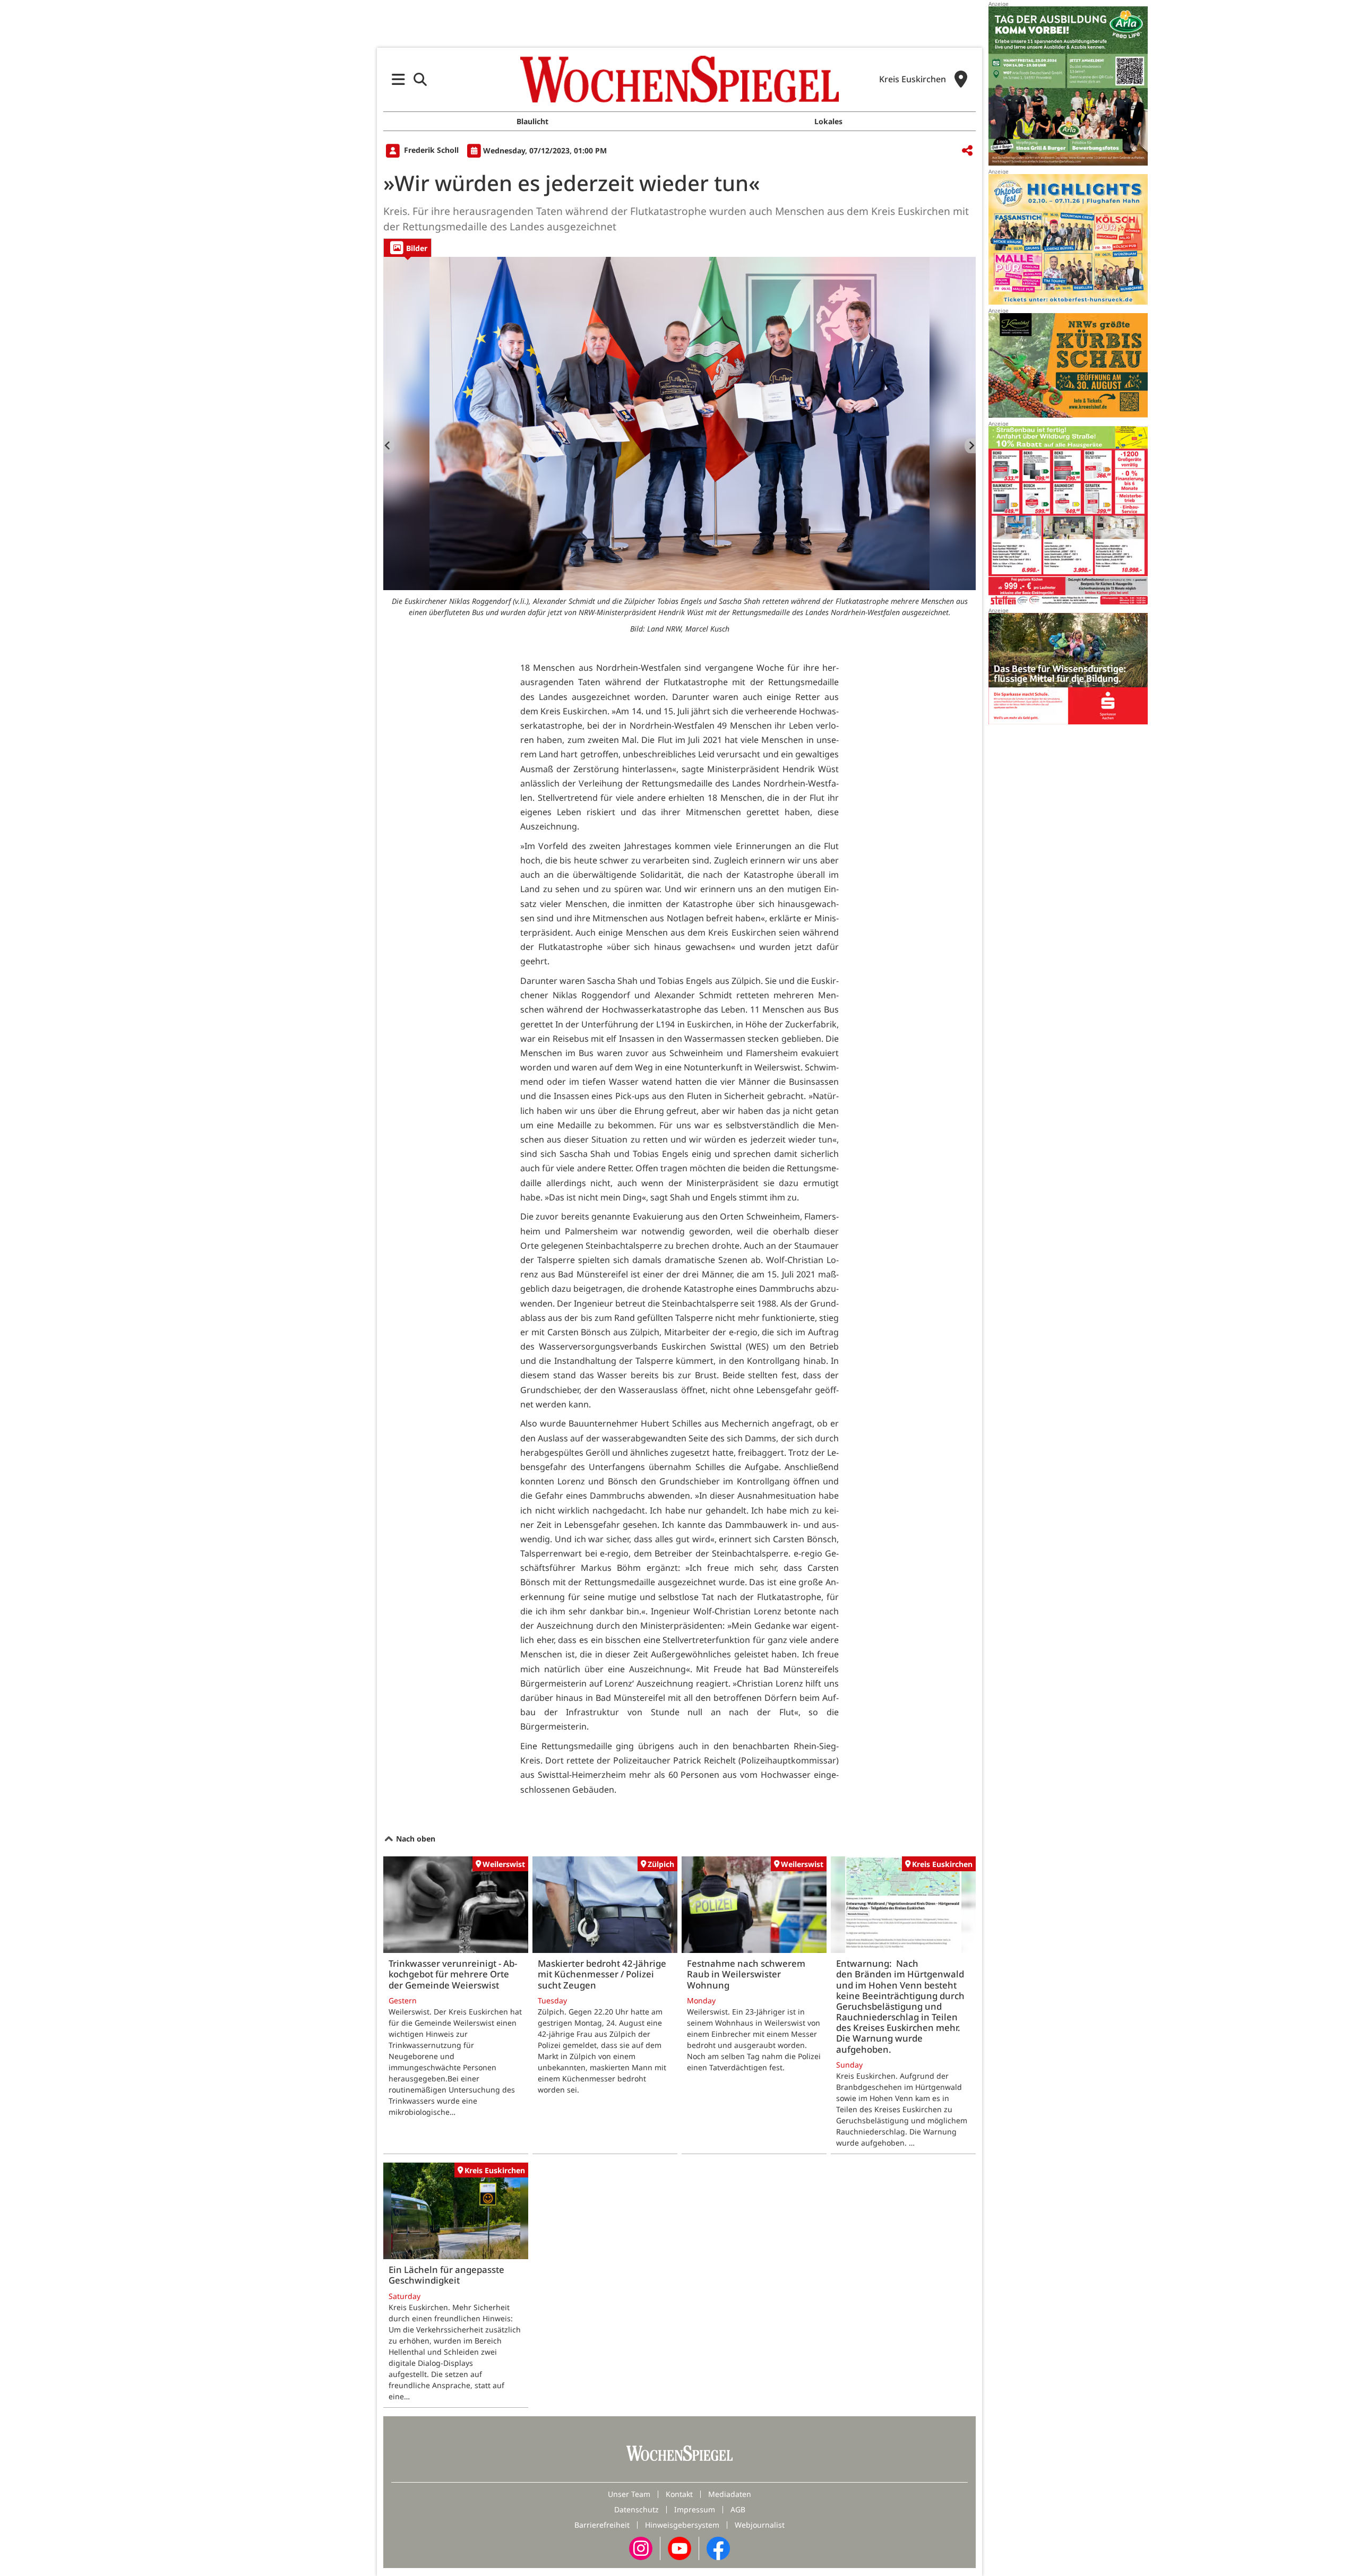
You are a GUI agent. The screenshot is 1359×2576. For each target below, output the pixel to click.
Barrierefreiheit (602, 2525)
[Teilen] (967, 151)
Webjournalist (760, 2525)
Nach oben (415, 1839)
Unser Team (629, 2494)
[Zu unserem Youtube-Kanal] (679, 2548)
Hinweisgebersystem (682, 2525)
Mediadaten (730, 2494)
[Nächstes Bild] (970, 446)
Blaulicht (532, 121)
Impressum (695, 2509)
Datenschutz (637, 2509)
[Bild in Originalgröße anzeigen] (679, 423)
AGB (738, 2509)
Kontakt (679, 2494)
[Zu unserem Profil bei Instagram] (641, 2548)
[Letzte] (389, 446)
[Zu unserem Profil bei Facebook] (718, 2548)
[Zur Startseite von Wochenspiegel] (679, 79)
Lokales (828, 121)
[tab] (407, 248)
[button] (398, 79)
